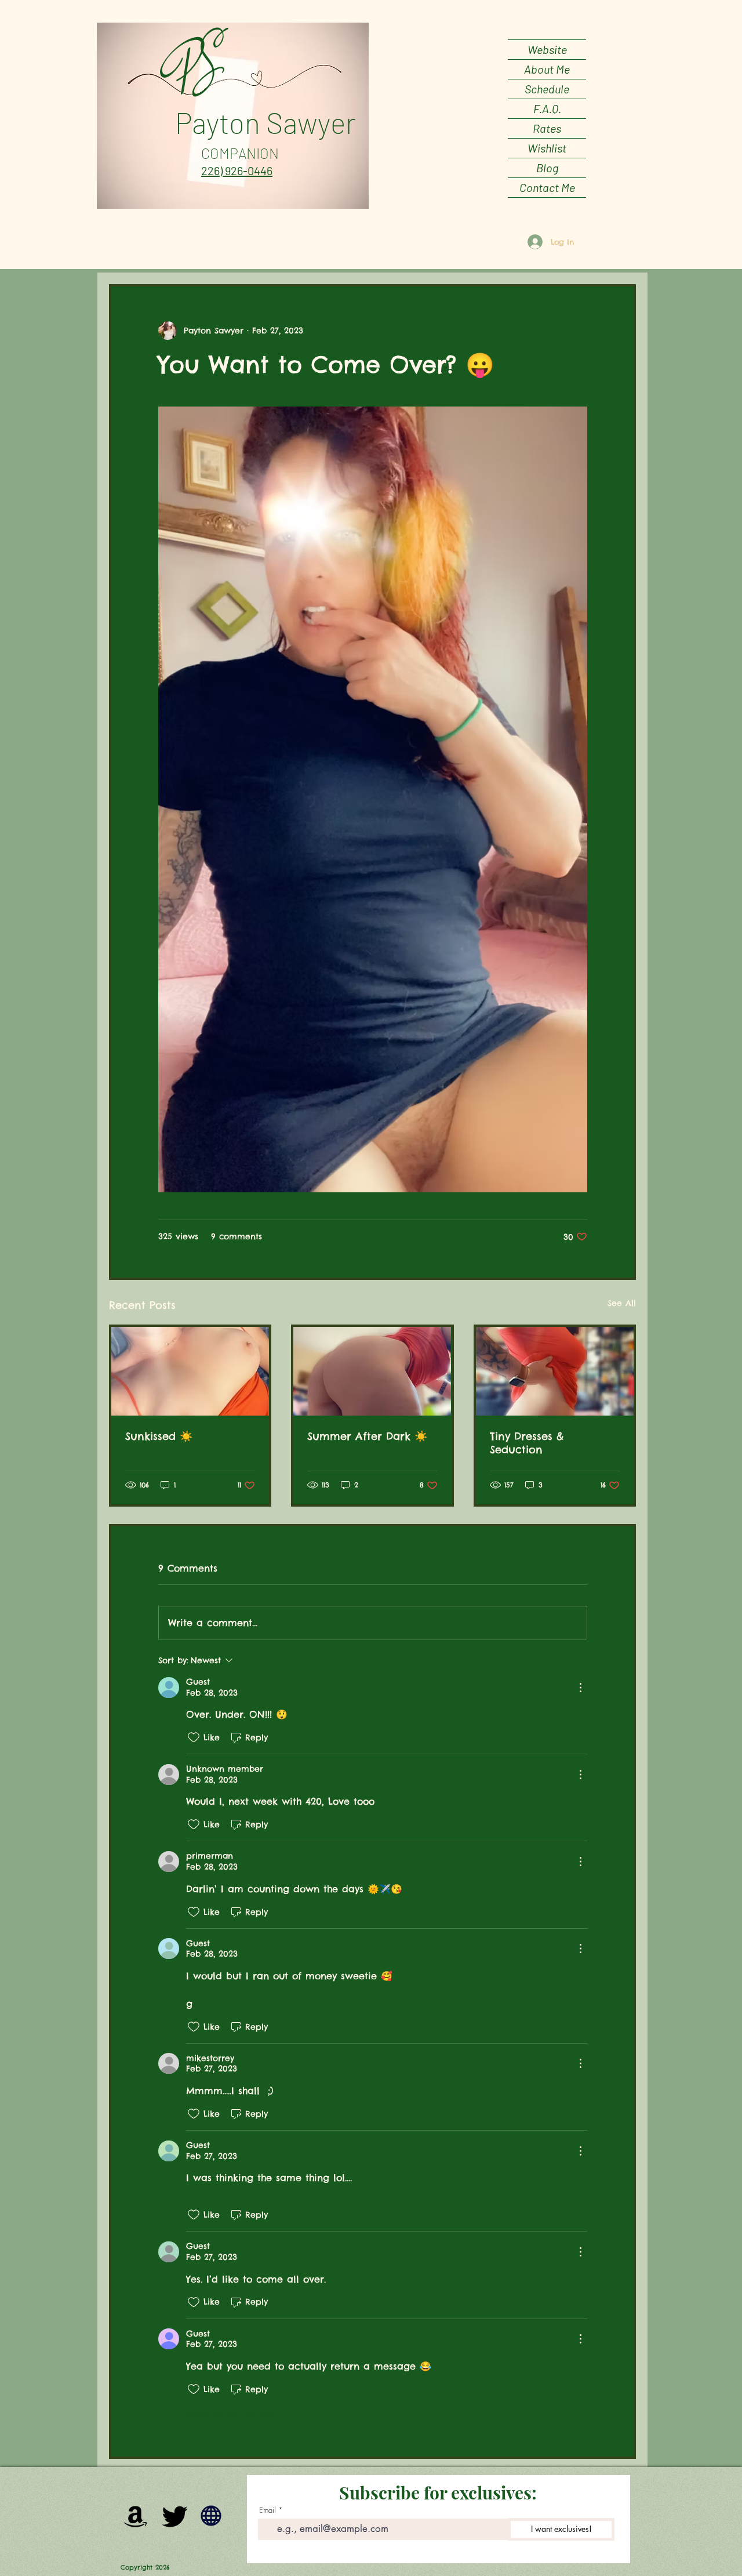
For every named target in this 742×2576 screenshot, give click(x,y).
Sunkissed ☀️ (159, 1436)
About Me (547, 69)
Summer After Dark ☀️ (367, 1436)
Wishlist (547, 148)
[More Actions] (580, 1688)
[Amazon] (136, 2516)
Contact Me (547, 187)
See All (622, 1303)
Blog (547, 168)
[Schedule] (211, 2516)
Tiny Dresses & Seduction (527, 1443)
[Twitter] (175, 2516)
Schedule (547, 89)
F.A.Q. (547, 108)
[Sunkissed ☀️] (190, 1371)
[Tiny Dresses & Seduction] (555, 1371)
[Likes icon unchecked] (194, 1737)
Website (547, 49)
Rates (547, 128)
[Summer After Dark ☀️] (372, 1371)
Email (268, 2510)
